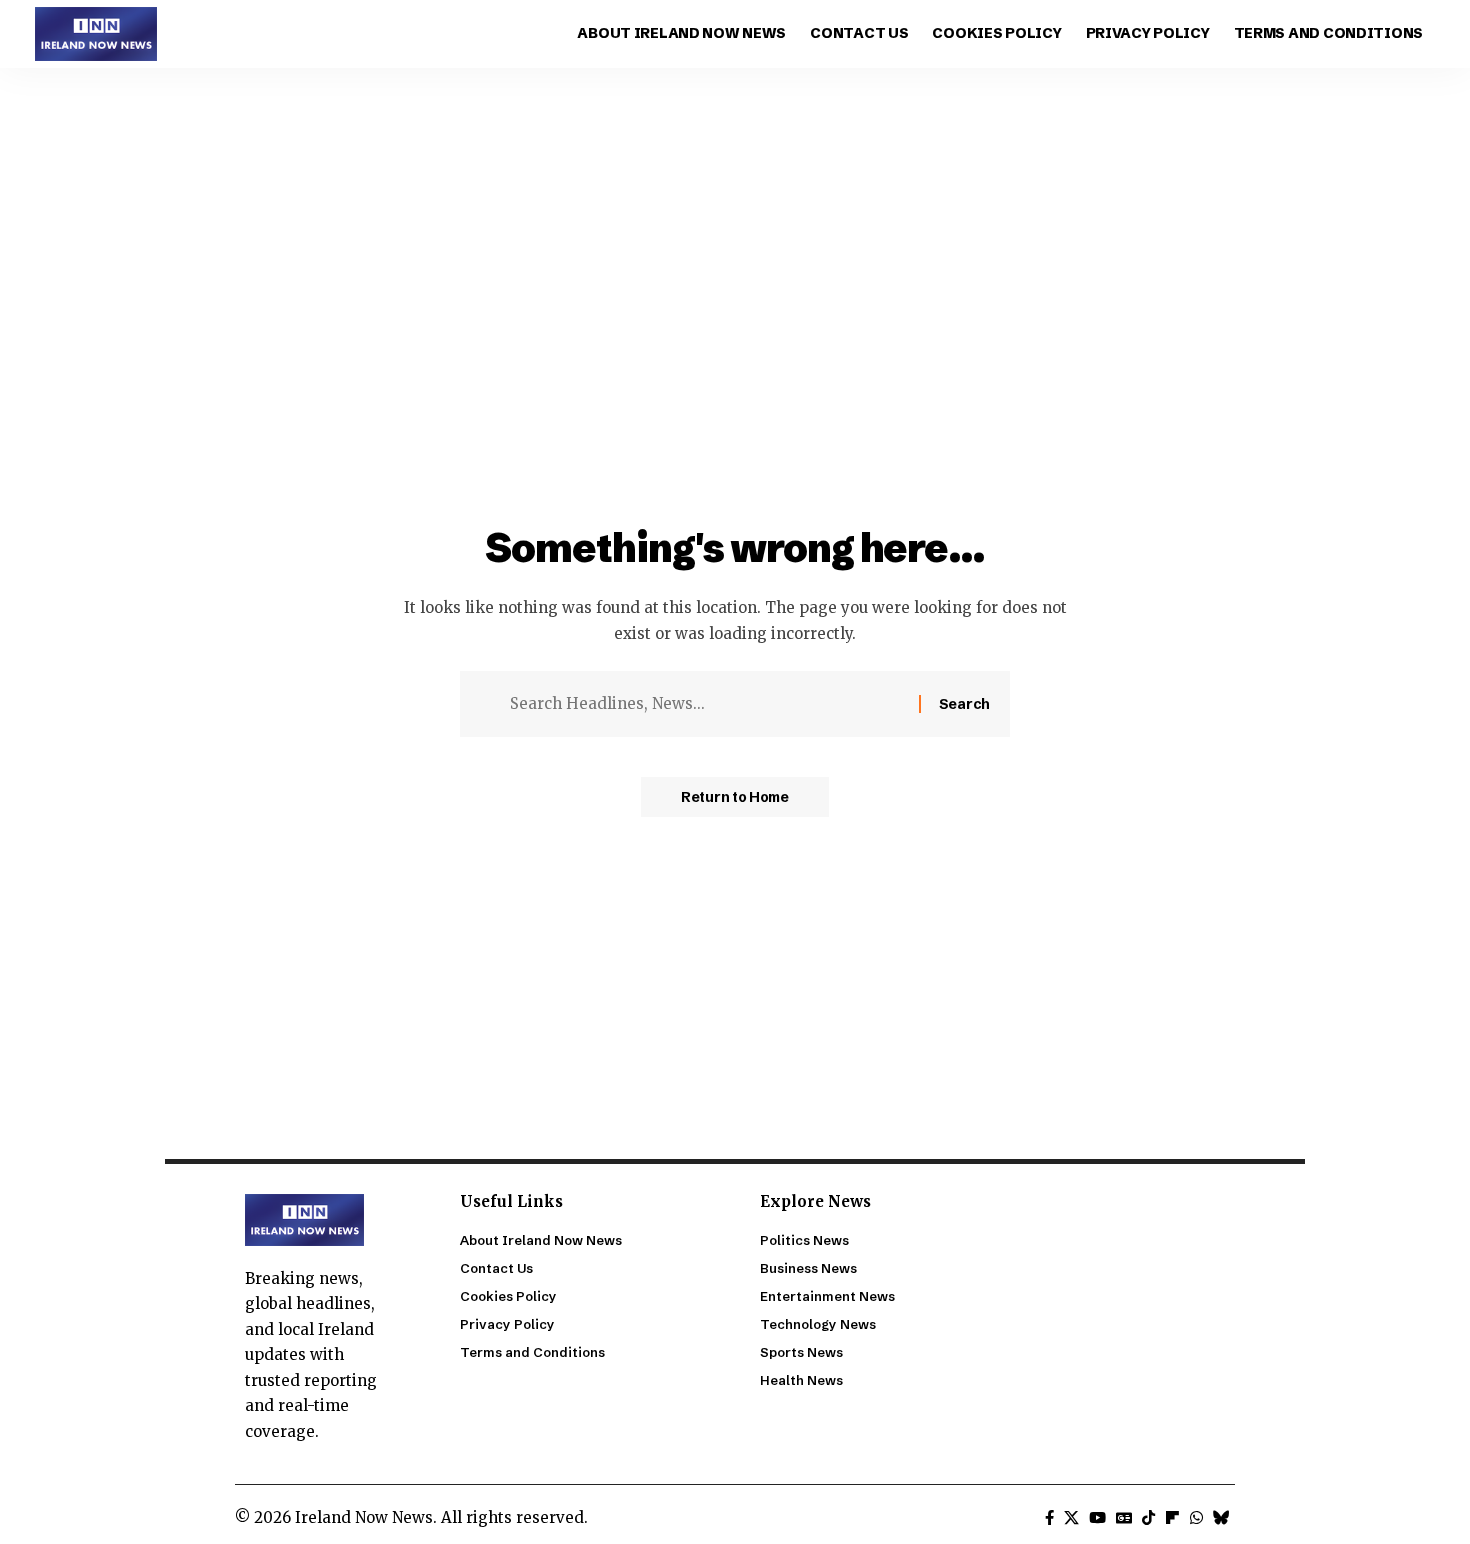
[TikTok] (1148, 1518)
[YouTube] (1097, 1518)
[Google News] (1124, 1518)
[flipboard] (1172, 1518)
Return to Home (735, 797)
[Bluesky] (1221, 1518)
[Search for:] (707, 704)
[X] (1071, 1518)
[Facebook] (1049, 1518)
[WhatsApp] (1196, 1518)
